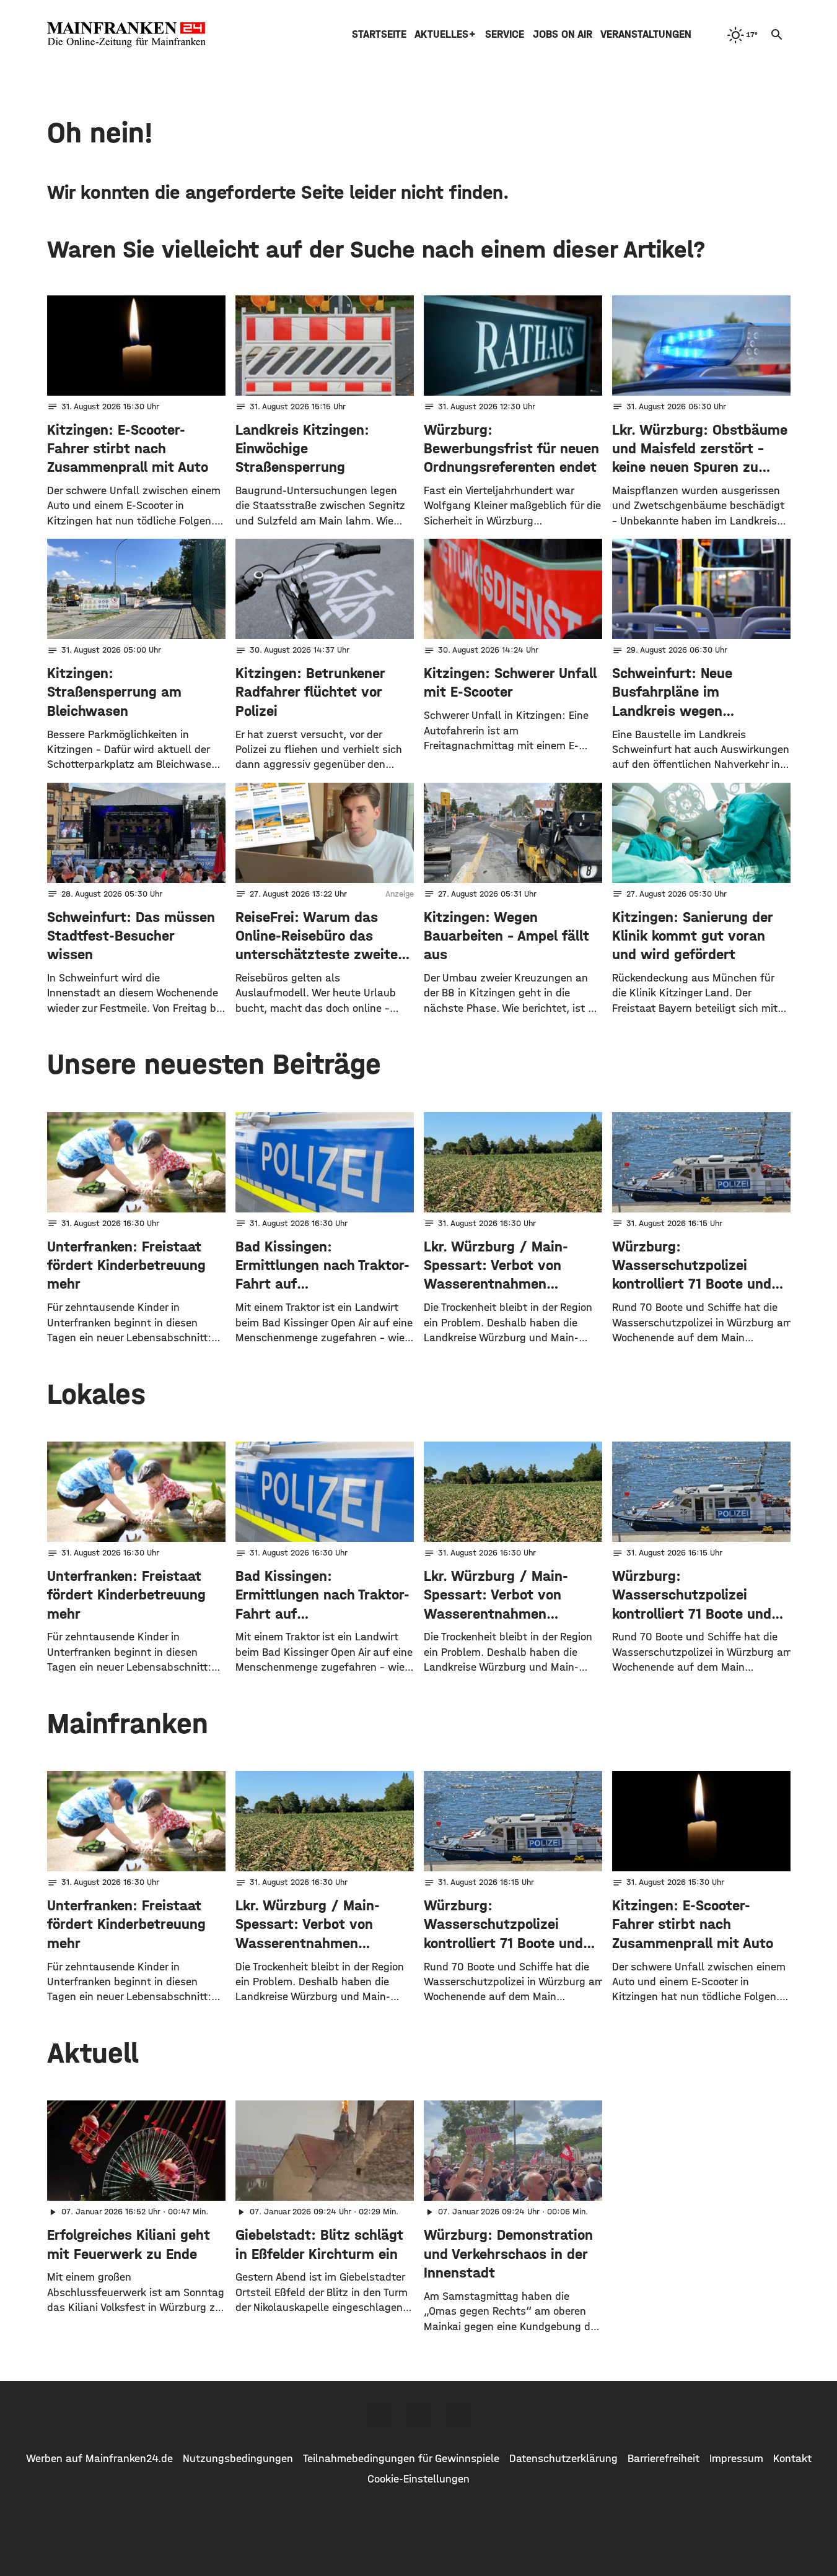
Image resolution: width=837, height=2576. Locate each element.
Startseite (379, 34)
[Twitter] (419, 2416)
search (777, 35)
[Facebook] (380, 2416)
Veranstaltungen (646, 34)
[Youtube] (457, 2416)
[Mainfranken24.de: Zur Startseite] (126, 35)
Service (505, 34)
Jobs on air (563, 34)
